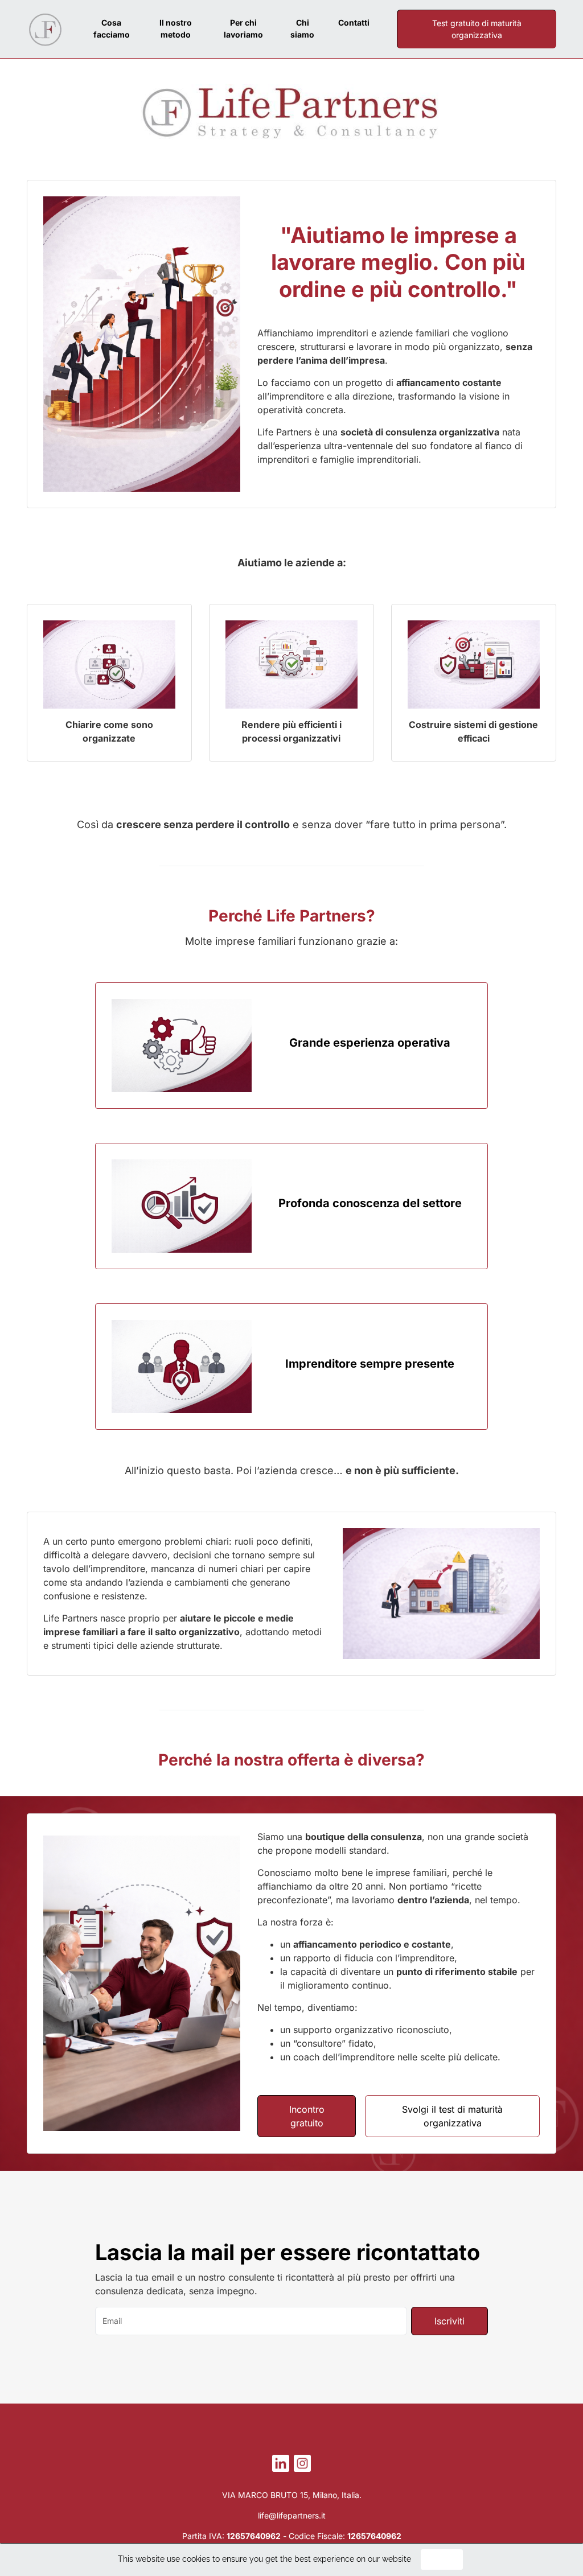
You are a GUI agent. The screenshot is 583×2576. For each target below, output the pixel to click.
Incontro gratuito (307, 2116)
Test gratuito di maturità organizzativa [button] (477, 29)
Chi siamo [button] (302, 28)
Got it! (442, 2559)
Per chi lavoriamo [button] (243, 28)
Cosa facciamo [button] (112, 28)
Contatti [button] (354, 22)
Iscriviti (449, 2321)
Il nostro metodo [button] (176, 28)
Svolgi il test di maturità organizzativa (452, 2116)
